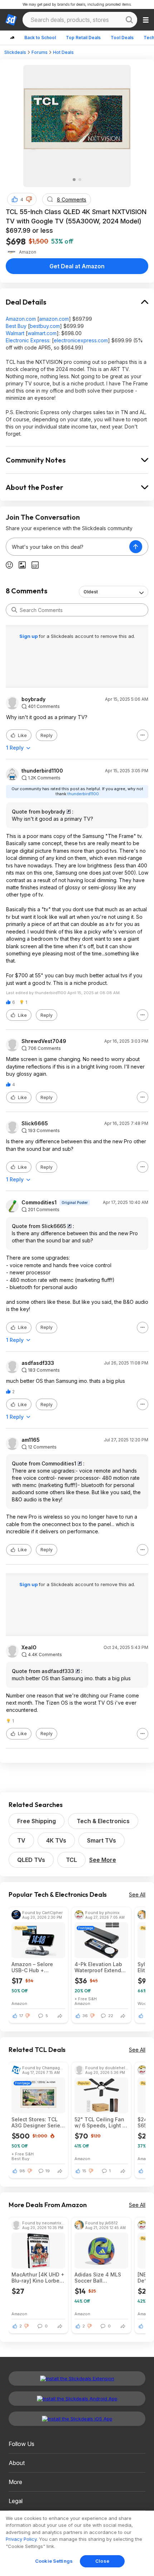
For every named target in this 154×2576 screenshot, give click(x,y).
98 (22, 2171)
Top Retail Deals (83, 38)
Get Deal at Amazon (77, 266)
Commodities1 (39, 1203)
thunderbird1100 (42, 771)
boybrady (33, 699)
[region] (77, 2543)
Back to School (40, 38)
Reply (47, 735)
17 (21, 2016)
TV (21, 1840)
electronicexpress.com (81, 340)
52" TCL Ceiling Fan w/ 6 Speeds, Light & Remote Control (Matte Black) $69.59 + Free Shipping (100, 2122)
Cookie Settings (54, 2561)
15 (84, 2171)
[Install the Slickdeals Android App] (77, 2399)
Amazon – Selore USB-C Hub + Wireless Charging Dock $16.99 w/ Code (38, 1967)
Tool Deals (122, 38)
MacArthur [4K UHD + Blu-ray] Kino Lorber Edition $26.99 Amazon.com (38, 2278)
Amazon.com (21, 319)
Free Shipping (37, 1821)
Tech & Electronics (103, 1821)
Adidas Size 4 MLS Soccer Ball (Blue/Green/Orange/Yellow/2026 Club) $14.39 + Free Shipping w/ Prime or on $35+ (101, 2278)
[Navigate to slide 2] (80, 180)
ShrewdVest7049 (44, 1041)
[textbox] (68, 547)
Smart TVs (102, 1840)
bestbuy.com (45, 326)
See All (137, 1894)
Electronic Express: (28, 340)
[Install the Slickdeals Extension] (77, 2378)
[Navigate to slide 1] (74, 180)
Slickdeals (15, 52)
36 (85, 2016)
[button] (29, 199)
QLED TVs (31, 1860)
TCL (71, 1860)
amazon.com (54, 319)
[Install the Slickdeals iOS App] (77, 2419)
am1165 (31, 1440)
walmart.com (42, 333)
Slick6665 (35, 1123)
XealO (29, 1648)
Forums (40, 52)
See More (103, 1860)
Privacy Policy (21, 2539)
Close (102, 2561)
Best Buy (16, 326)
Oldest (91, 592)
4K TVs (56, 1840)
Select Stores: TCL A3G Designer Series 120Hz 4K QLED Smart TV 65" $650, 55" (38, 2122)
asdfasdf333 (38, 1363)
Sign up (29, 636)
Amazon (19, 2003)
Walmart (15, 333)
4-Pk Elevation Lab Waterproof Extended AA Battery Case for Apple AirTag (101, 1967)
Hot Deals (63, 52)
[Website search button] (129, 20)
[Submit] (14, 610)
